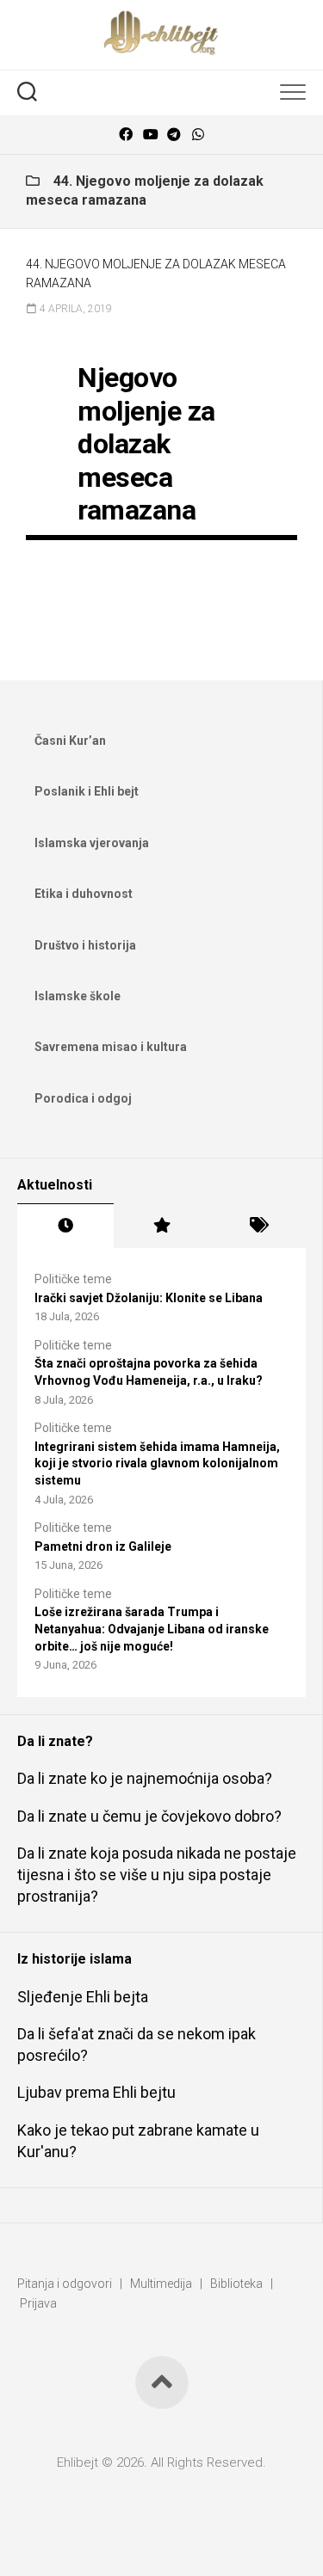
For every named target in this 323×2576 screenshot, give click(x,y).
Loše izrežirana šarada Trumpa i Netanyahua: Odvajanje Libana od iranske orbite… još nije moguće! (152, 1629)
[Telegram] (174, 135)
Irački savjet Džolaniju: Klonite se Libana (149, 1298)
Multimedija (161, 2284)
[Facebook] (126, 135)
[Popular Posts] (162, 1226)
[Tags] (258, 1226)
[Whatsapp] (198, 135)
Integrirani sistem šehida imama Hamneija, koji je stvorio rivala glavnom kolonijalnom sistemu (157, 1463)
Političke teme (73, 1279)
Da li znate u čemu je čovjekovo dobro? (149, 1816)
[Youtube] (150, 135)
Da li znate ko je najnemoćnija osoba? (145, 1778)
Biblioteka (236, 2284)
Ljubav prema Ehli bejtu (96, 2092)
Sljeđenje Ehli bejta (83, 1997)
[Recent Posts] (65, 1226)
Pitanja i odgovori (65, 2284)
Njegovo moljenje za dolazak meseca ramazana (146, 444)
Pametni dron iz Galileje (103, 1546)
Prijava (38, 2303)
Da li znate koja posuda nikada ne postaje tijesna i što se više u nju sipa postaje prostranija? (157, 1875)
